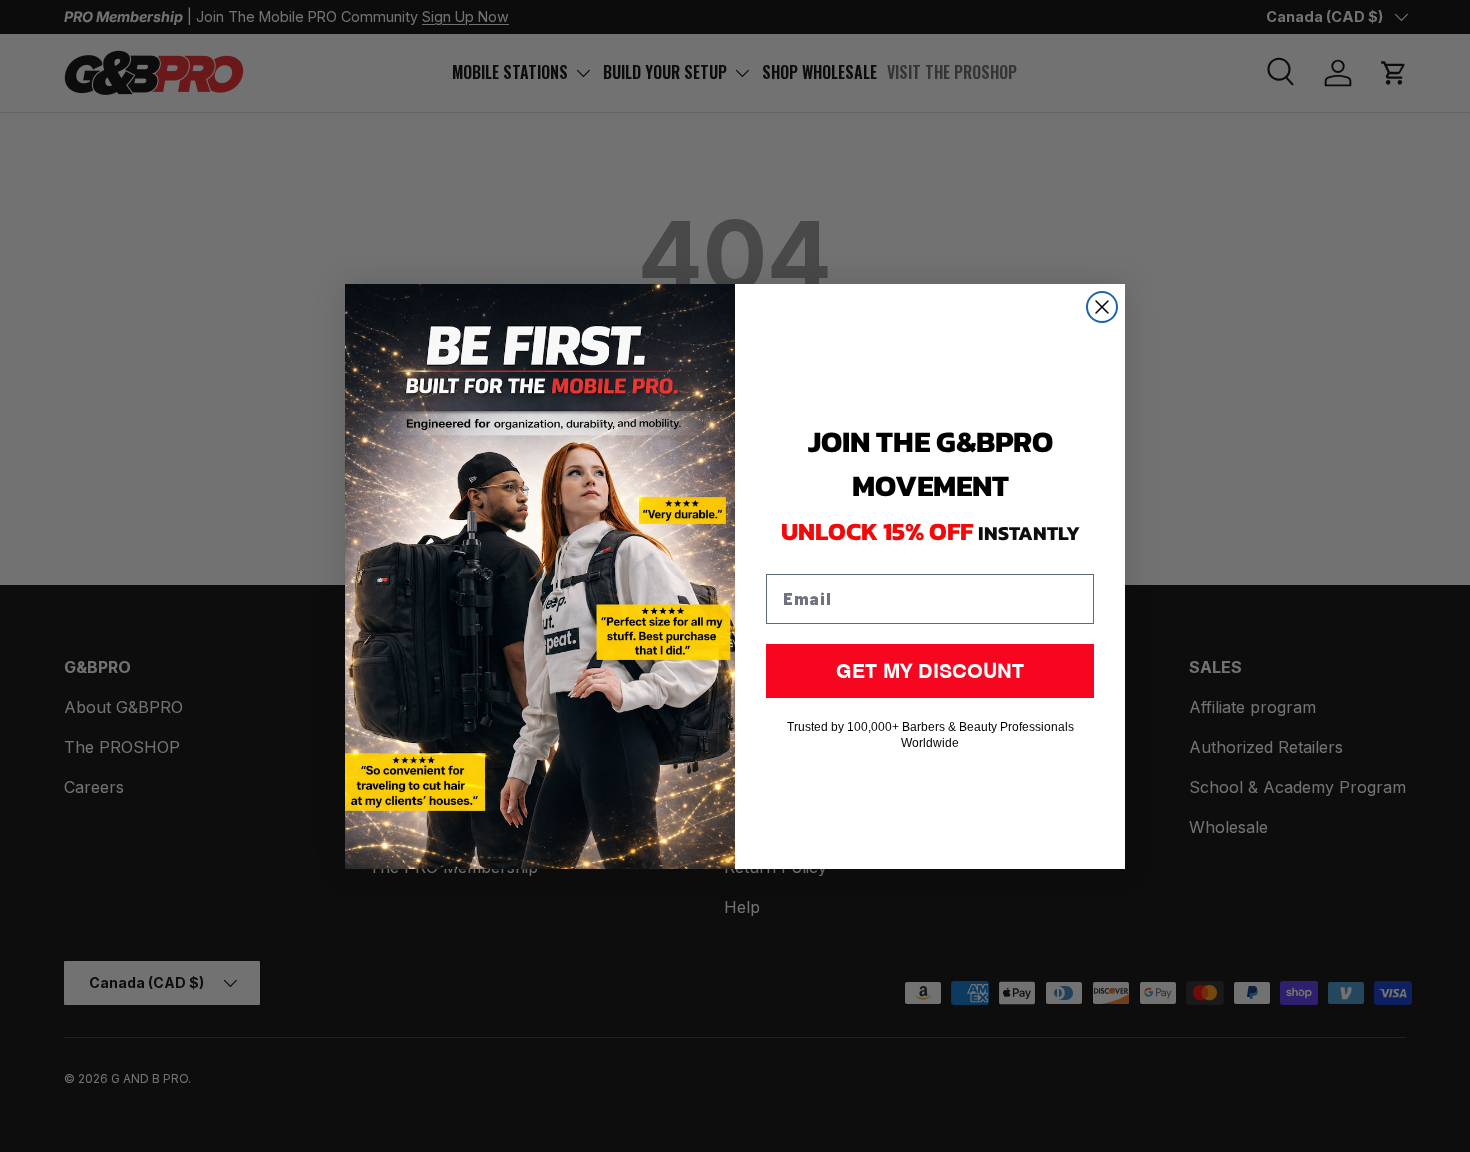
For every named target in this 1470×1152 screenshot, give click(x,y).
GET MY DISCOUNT (930, 670)
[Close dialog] (1102, 307)
